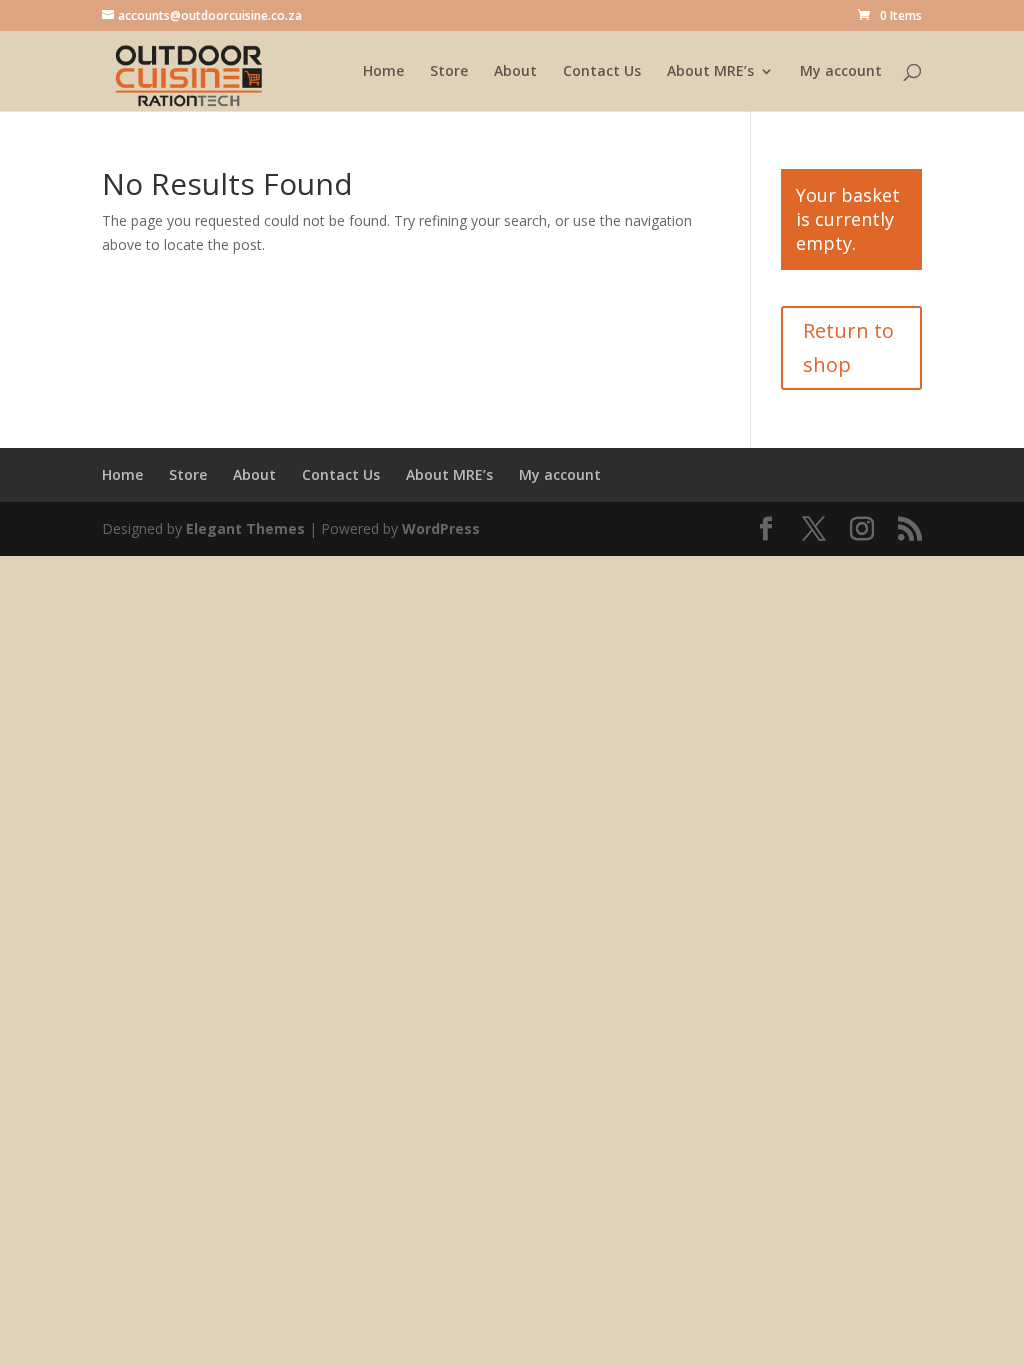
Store (449, 72)
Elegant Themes (245, 528)
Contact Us (602, 72)
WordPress (441, 528)
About (515, 72)
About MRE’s (710, 72)
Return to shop (848, 347)
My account (841, 72)
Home (383, 72)
